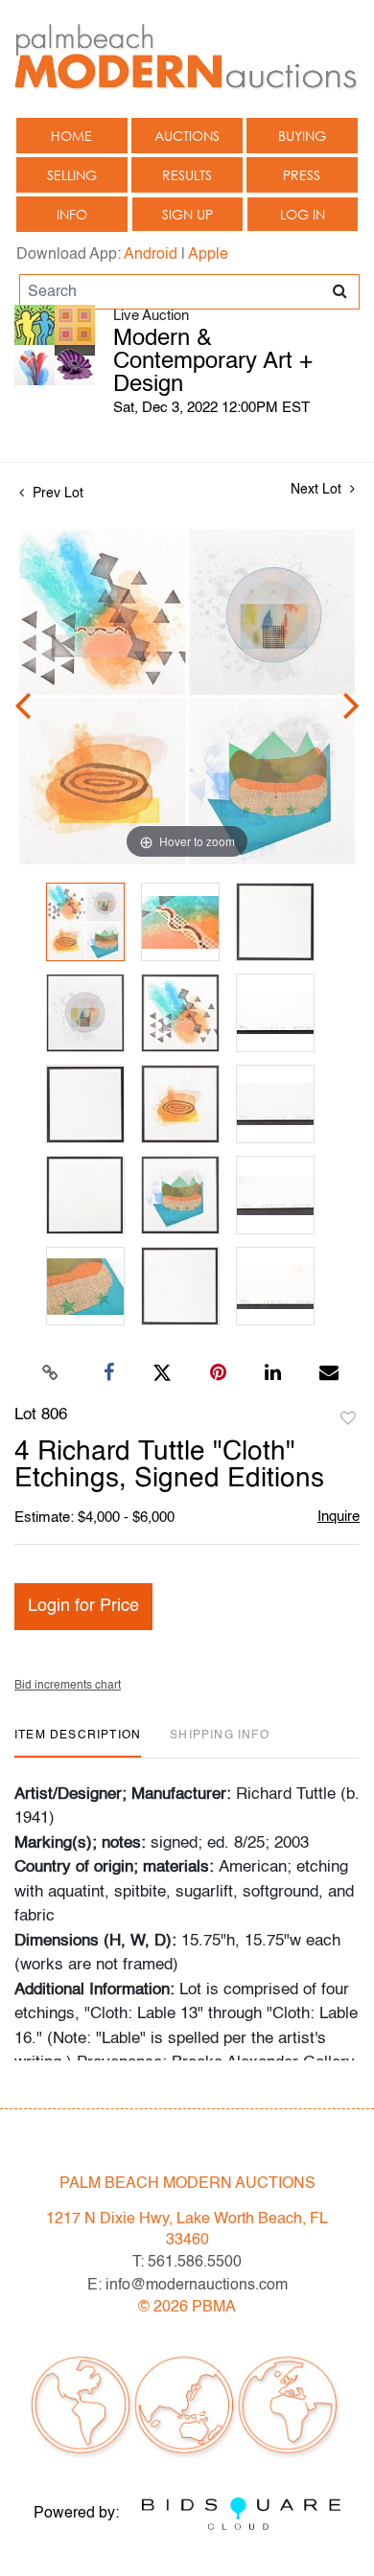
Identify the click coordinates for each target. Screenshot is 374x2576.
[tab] (78, 1743)
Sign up (187, 214)
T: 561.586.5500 (187, 2263)
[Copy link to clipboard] (51, 1373)
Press (302, 175)
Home (71, 136)
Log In (303, 214)
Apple (208, 255)
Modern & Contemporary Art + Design (213, 362)
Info (72, 214)
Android (151, 255)
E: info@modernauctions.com (187, 2286)
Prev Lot (56, 494)
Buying (302, 136)
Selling (72, 175)
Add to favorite (348, 1419)
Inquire (339, 1517)
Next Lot (318, 490)
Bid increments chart (68, 1686)
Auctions (187, 136)
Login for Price (83, 1606)
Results (187, 175)
